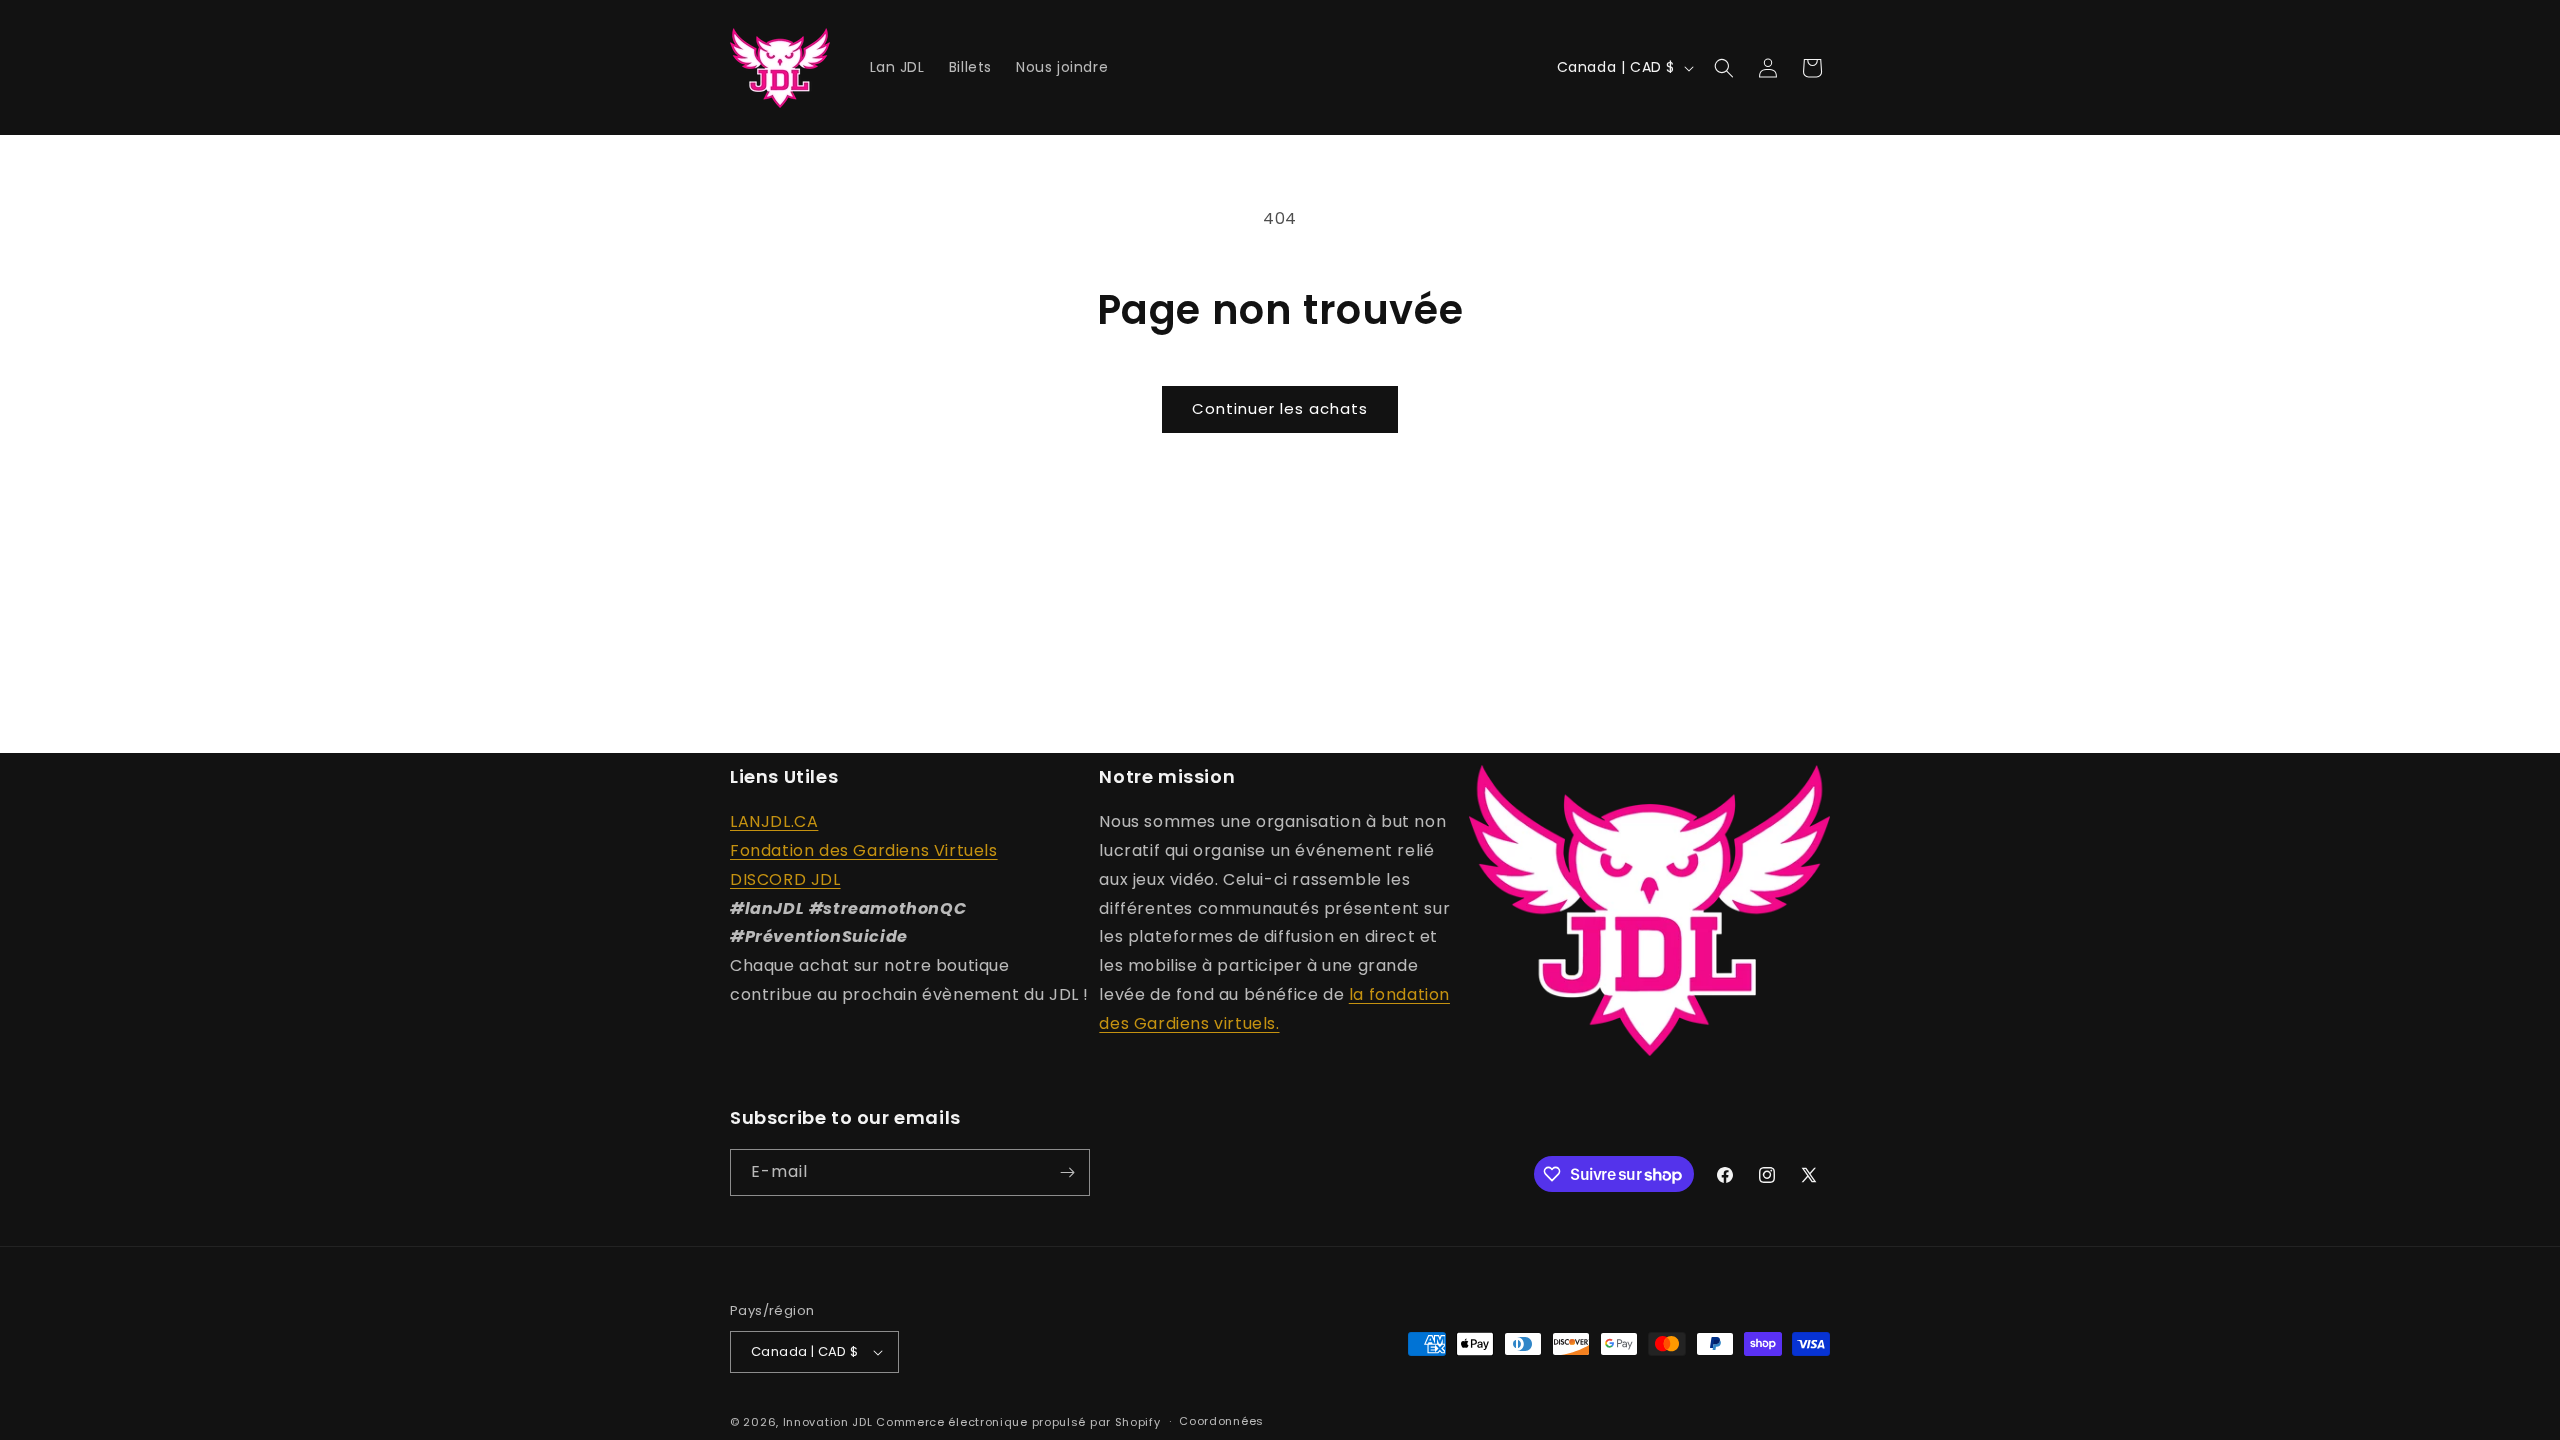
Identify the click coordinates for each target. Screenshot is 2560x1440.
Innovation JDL (828, 1422)
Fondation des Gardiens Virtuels (864, 850)
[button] (1724, 68)
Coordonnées (1221, 1421)
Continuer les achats (1280, 408)
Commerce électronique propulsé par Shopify (1018, 1422)
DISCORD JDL (785, 879)
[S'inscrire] (1067, 1172)
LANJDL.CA (774, 821)
